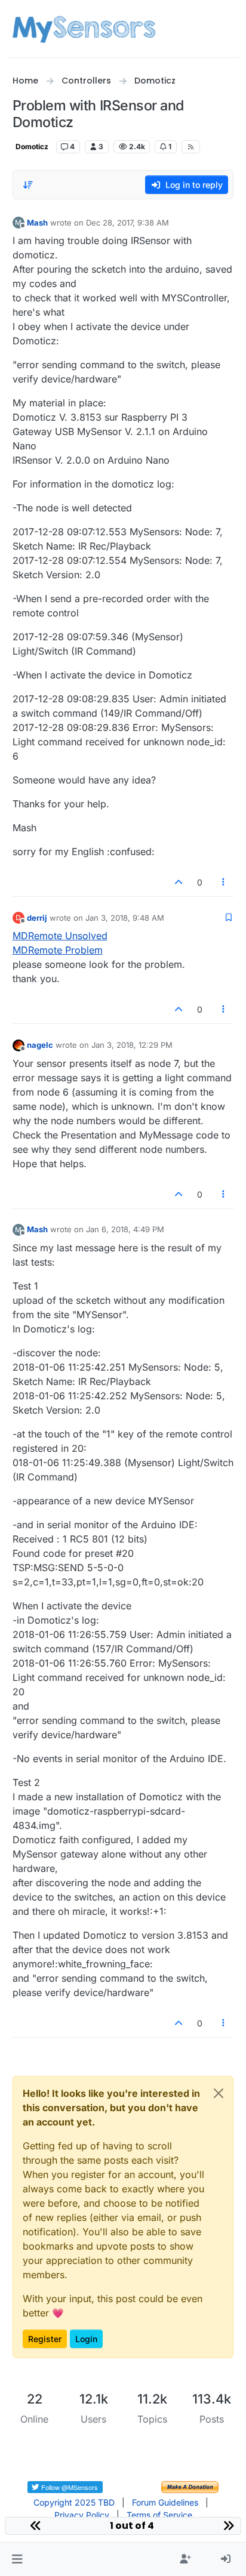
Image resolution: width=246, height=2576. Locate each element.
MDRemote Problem (58, 950)
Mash (37, 223)
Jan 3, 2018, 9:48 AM (125, 918)
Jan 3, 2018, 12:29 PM (132, 1045)
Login (86, 2339)
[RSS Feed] (191, 147)
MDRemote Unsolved (60, 936)
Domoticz (32, 146)
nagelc (40, 1045)
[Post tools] (223, 882)
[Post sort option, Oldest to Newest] (29, 185)
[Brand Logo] (84, 29)
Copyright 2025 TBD (74, 2502)
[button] (17, 2559)
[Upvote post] (179, 882)
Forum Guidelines (165, 2502)
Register (45, 2339)
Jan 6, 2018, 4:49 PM (125, 1229)
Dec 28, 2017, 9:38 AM (127, 223)
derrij (37, 918)
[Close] (219, 2093)
